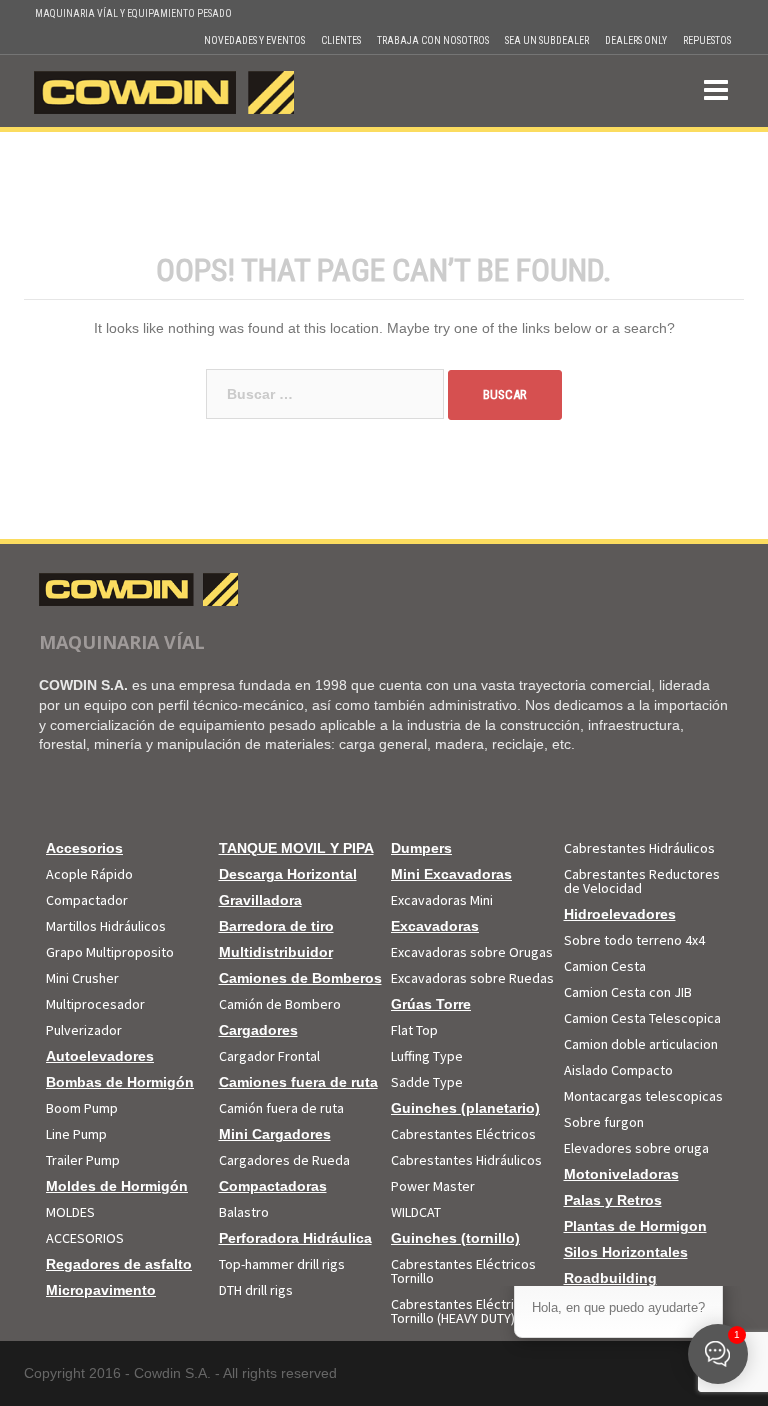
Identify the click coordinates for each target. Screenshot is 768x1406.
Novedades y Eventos (254, 40)
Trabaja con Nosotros (433, 40)
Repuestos (707, 40)
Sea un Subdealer (547, 40)
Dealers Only (636, 40)
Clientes (341, 40)
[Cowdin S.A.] (164, 90)
